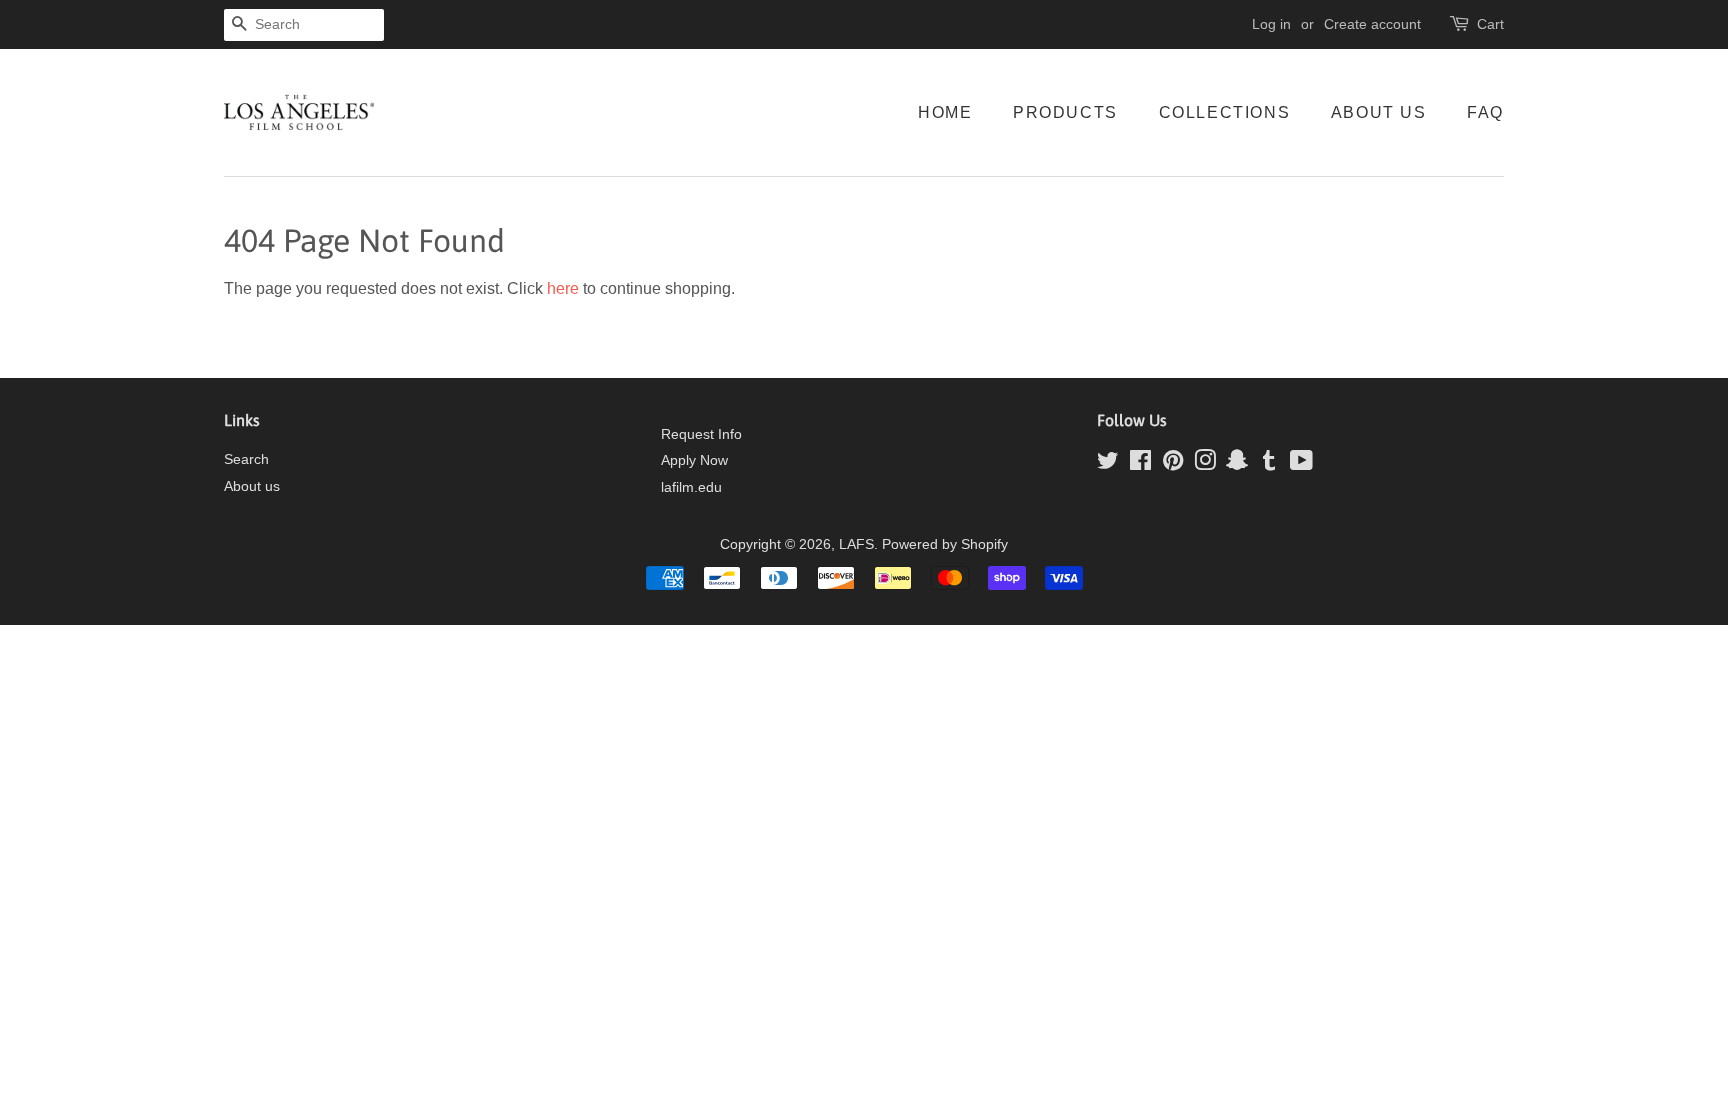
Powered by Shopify (945, 544)
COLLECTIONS (1225, 112)
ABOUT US (1379, 112)
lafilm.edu (691, 487)
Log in (1271, 24)
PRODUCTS (1065, 112)
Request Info (701, 434)
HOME (945, 112)
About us (252, 486)
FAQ (1485, 112)
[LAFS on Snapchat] (1237, 464)
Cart (1490, 24)
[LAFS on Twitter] (1108, 464)
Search (246, 459)
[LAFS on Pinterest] (1173, 464)
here (563, 288)
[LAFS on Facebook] (1140, 464)
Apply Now (694, 460)
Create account (1372, 24)
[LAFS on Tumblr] (1269, 464)
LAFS (856, 544)
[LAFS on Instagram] (1205, 464)
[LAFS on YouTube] (1301, 464)
